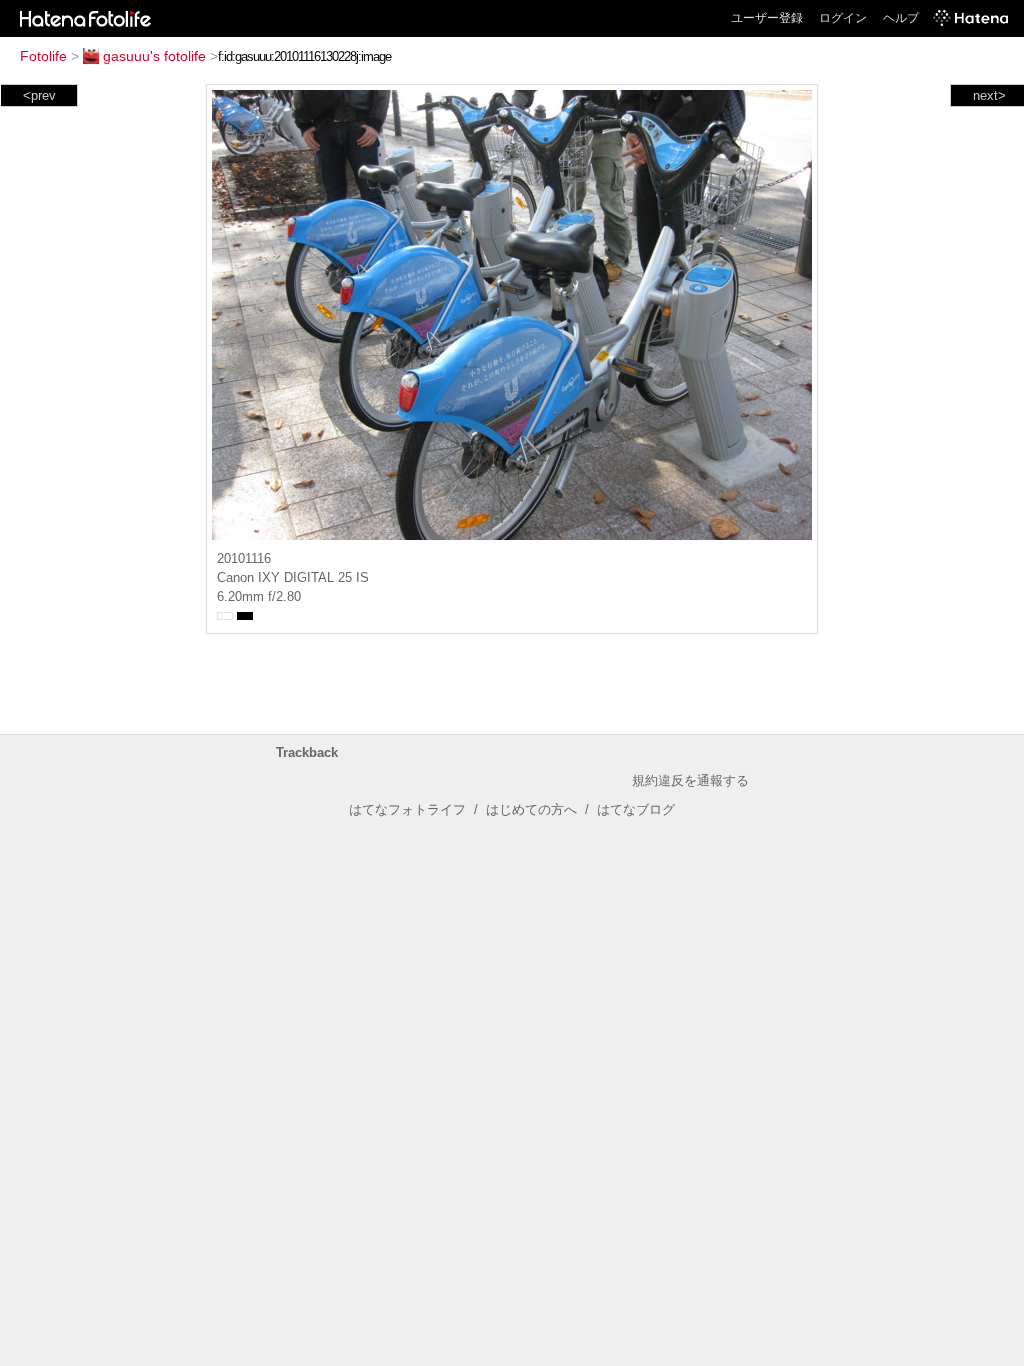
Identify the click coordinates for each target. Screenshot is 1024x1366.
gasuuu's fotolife (154, 56)
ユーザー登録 (767, 18)
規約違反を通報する (690, 780)
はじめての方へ (531, 809)
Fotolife (43, 56)
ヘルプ (901, 18)
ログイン (843, 18)
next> (989, 95)
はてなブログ (636, 809)
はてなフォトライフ (407, 809)
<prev (39, 95)
